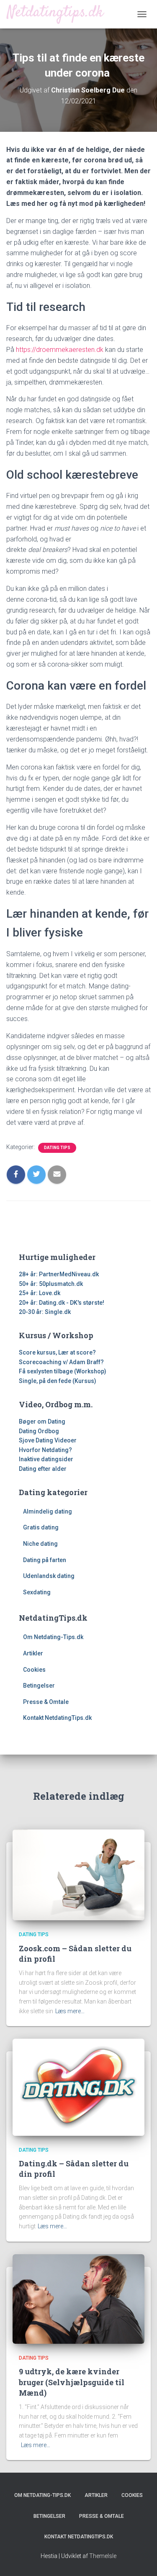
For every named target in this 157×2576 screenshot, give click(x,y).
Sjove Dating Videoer (48, 1440)
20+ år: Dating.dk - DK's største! (62, 1303)
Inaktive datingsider (46, 1459)
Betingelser (39, 1686)
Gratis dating (41, 1527)
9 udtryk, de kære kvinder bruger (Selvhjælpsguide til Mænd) (72, 2382)
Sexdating (37, 1592)
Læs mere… (70, 2011)
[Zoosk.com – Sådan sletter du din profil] (78, 1874)
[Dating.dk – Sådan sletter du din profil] (78, 2087)
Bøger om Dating (42, 1421)
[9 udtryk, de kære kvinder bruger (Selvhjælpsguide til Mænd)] (78, 2298)
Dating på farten (45, 1560)
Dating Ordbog (39, 1431)
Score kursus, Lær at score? (57, 1352)
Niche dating (40, 1544)
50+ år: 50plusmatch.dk (51, 1284)
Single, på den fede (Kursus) (58, 1381)
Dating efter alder (43, 1469)
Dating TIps (57, 1148)
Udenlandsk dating (49, 1576)
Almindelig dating (48, 1511)
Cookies (34, 1670)
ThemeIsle (103, 2556)
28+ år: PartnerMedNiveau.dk (59, 1274)
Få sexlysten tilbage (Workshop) (63, 1371)
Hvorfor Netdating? (45, 1450)
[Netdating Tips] (59, 14)
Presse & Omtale (46, 1702)
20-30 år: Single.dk (45, 1312)
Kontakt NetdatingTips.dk (57, 1718)
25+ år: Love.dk (40, 1293)
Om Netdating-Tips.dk (53, 1637)
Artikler (33, 1653)
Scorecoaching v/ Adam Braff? (61, 1362)
